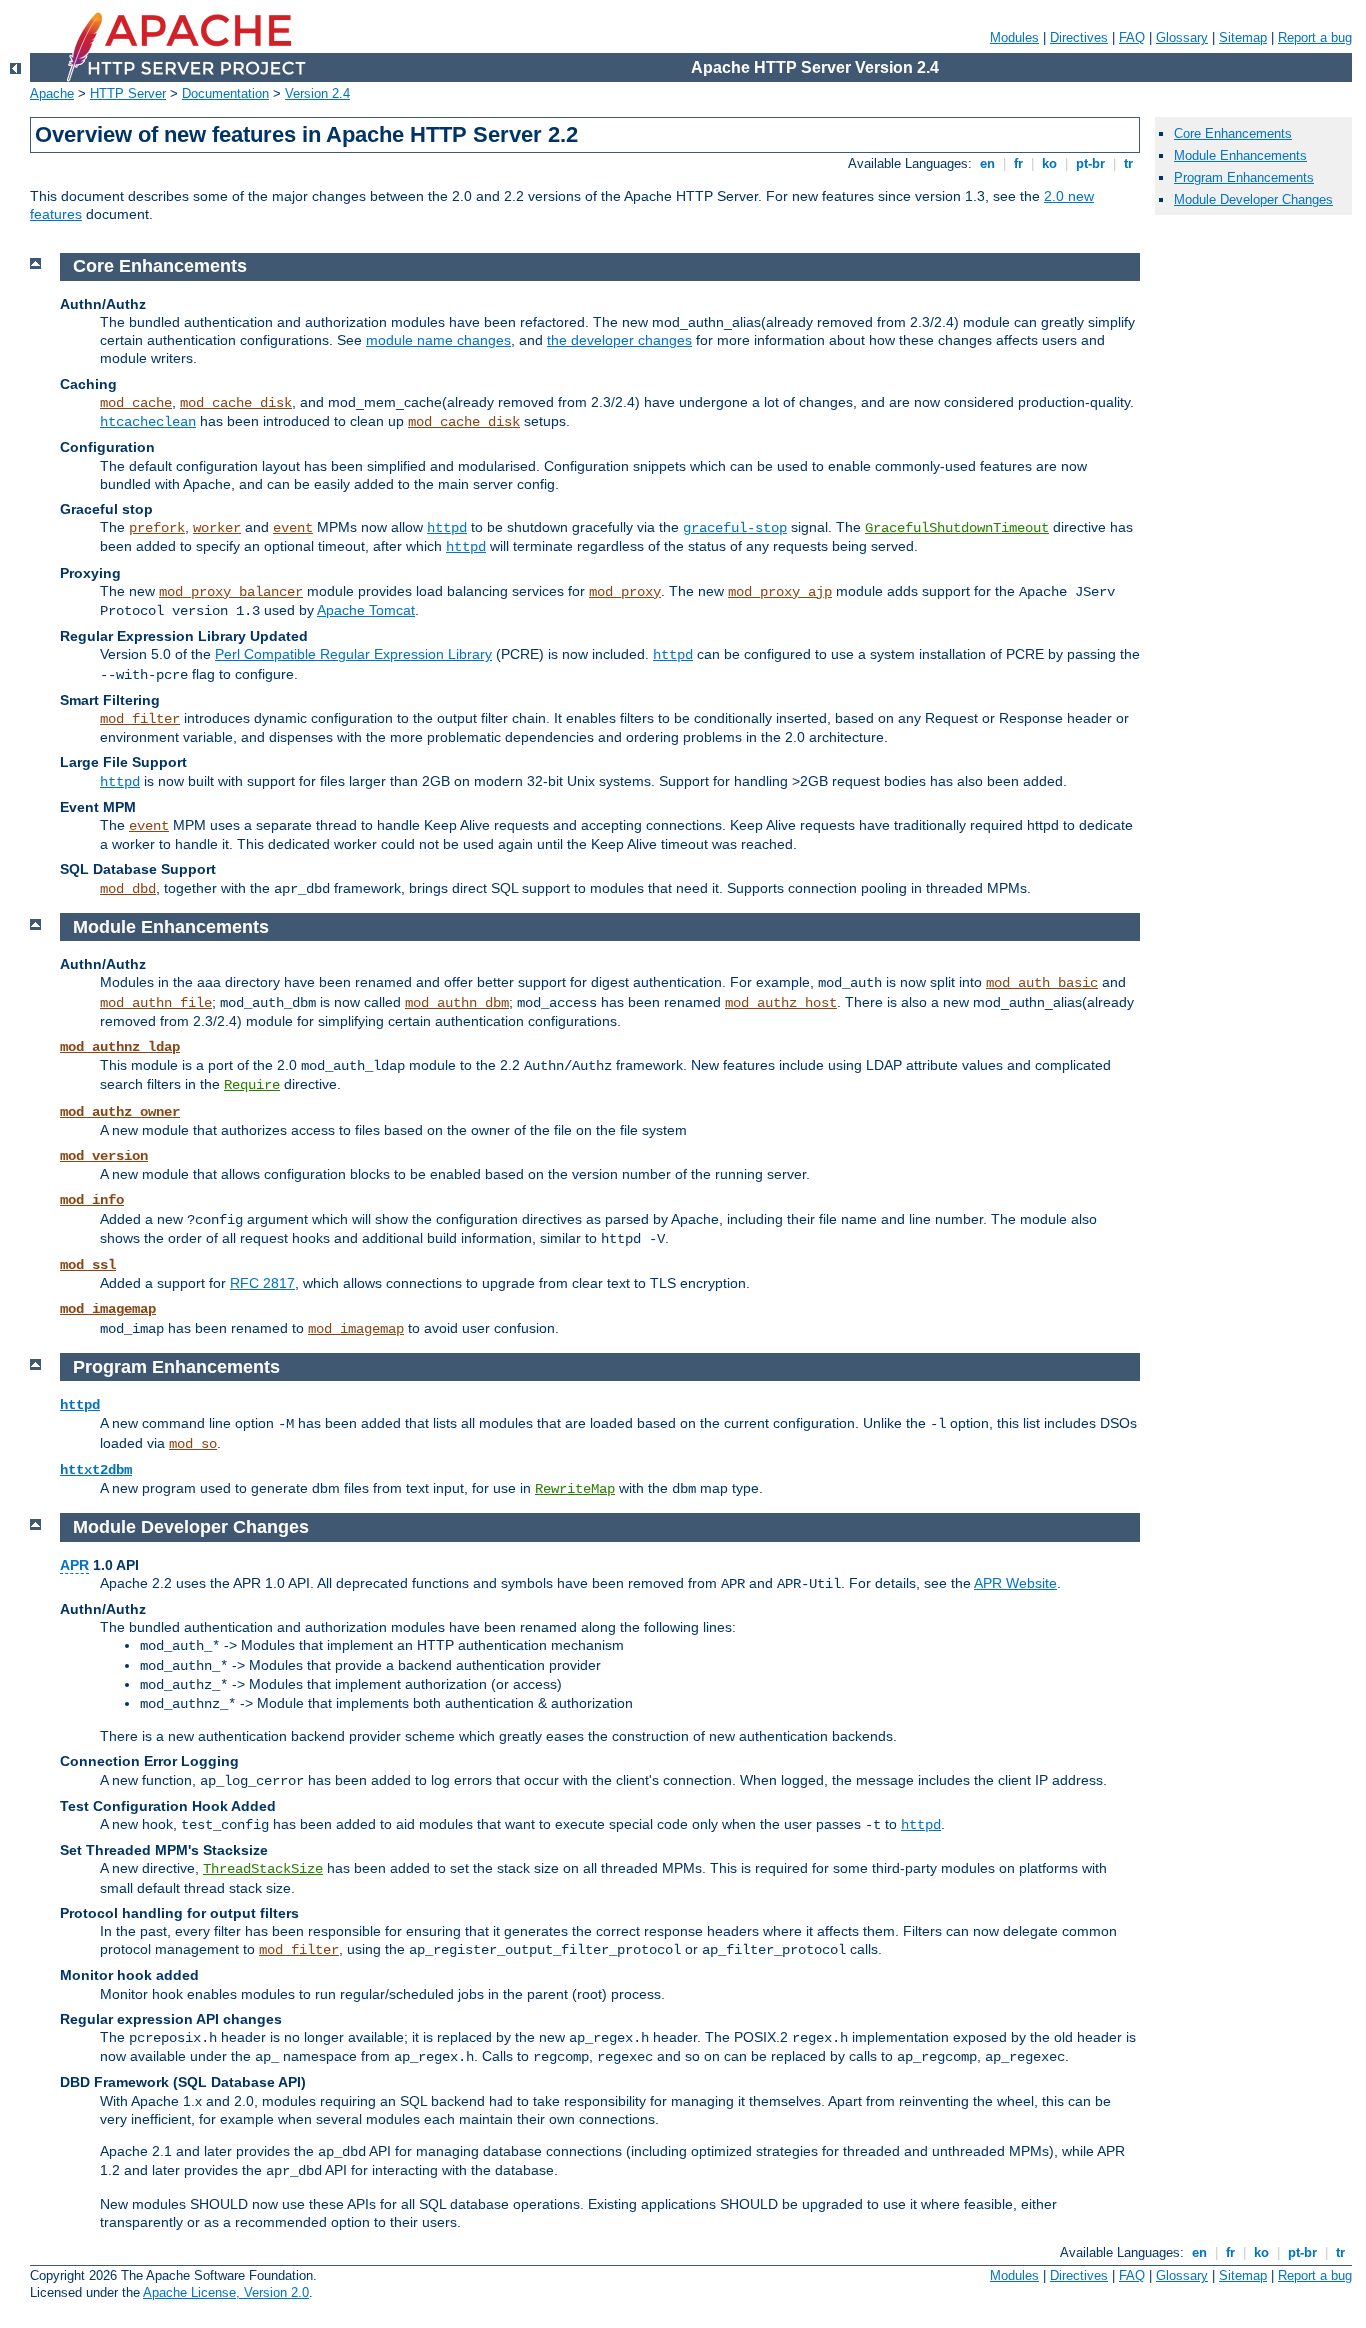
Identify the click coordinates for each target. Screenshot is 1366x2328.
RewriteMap (575, 1489)
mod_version (104, 1156)
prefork (157, 528)
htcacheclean (148, 422)
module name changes (438, 340)
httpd (447, 528)
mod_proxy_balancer (231, 592)
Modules (1014, 37)
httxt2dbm (96, 1470)
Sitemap (1243, 37)
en (987, 163)
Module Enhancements (1240, 155)
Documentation (225, 93)
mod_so (193, 1444)
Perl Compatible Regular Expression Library (353, 654)
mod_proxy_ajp (780, 592)
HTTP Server (128, 93)
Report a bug (1315, 37)
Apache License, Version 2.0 (226, 2292)
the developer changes (619, 340)
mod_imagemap (108, 1309)
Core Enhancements (1233, 133)
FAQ (1132, 37)
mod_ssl (88, 1265)
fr (1018, 163)
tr (1128, 163)
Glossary (1182, 37)
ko (1049, 163)
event (293, 528)
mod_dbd (128, 889)
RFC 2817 (262, 1283)
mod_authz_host (781, 1003)
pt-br (1090, 163)
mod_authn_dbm (457, 1003)
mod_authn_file (156, 1003)
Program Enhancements (1244, 177)
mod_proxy (625, 592)
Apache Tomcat (366, 610)
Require (252, 1085)
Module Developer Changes (1253, 199)
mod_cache (136, 403)
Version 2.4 (317, 93)
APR (74, 1565)
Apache (52, 93)
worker (217, 528)
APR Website (1015, 1583)
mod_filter (140, 719)
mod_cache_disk (236, 403)
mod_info (92, 1200)
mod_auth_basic (1042, 983)
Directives (1079, 37)
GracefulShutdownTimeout (957, 528)
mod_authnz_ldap (120, 1047)
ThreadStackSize (263, 1869)
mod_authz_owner (120, 1112)
